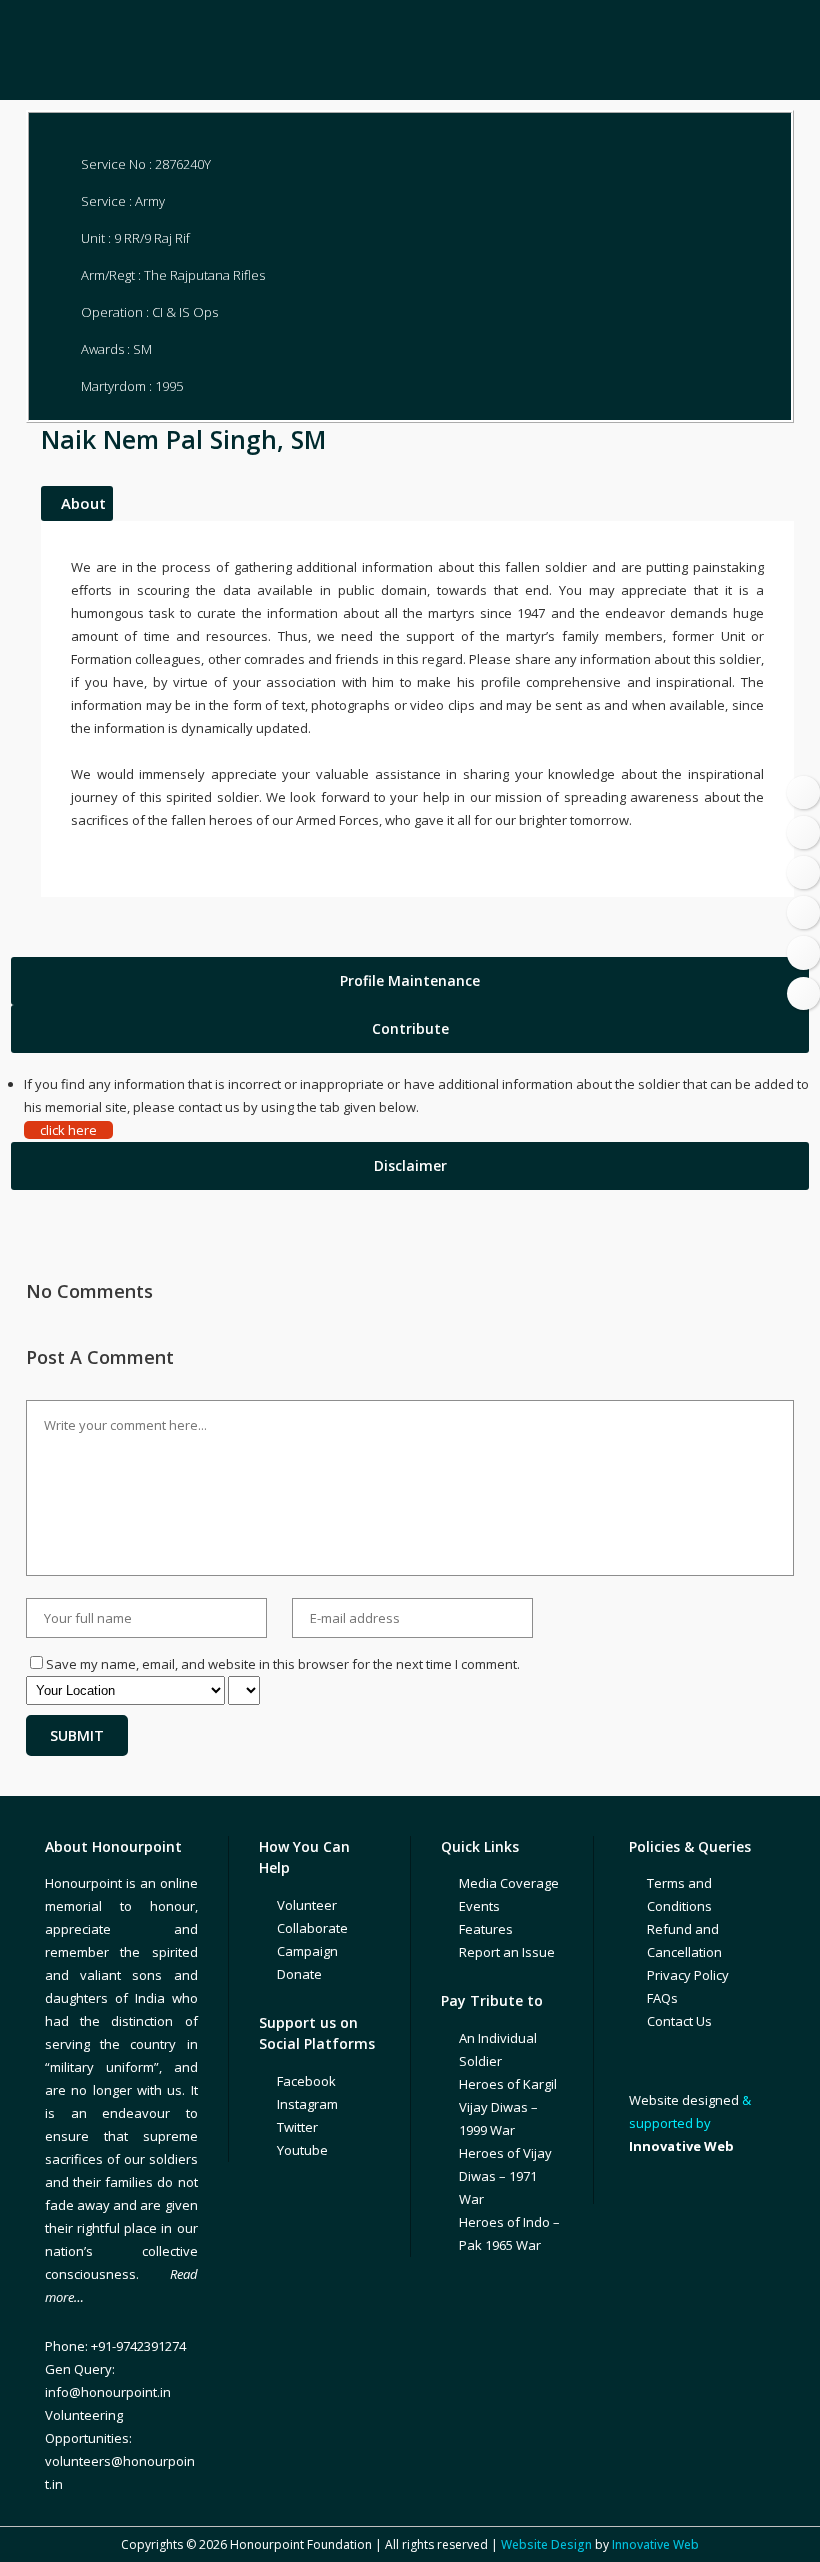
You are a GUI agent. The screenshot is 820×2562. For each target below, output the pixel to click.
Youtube (302, 2150)
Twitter (297, 2127)
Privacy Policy (688, 1975)
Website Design (546, 2544)
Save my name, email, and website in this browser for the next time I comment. (283, 1664)
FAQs (662, 1998)
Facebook (306, 2081)
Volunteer (307, 1905)
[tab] (410, 981)
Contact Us (679, 2021)
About (83, 503)
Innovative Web (655, 2544)
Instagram (307, 2104)
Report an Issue (507, 1952)
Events (479, 1906)
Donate (299, 1974)
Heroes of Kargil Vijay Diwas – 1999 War (508, 2107)
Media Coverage (509, 1883)
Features (486, 1929)
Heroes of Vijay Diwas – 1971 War (505, 2176)
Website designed (684, 2100)
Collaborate (312, 1928)
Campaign (307, 1951)
